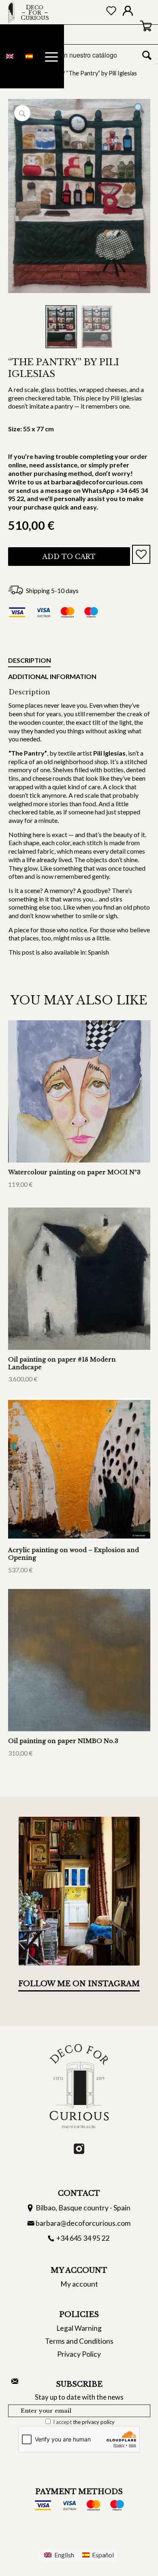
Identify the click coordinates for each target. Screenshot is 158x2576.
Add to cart (69, 557)
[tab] (29, 662)
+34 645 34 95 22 (83, 2238)
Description (29, 660)
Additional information (52, 676)
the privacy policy (94, 2422)
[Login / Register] (128, 13)
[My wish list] (111, 12)
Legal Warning (79, 2328)
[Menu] (51, 57)
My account (79, 2284)
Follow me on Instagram (79, 1984)
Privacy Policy (79, 2354)
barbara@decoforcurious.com (83, 2223)
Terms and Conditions (79, 2341)
